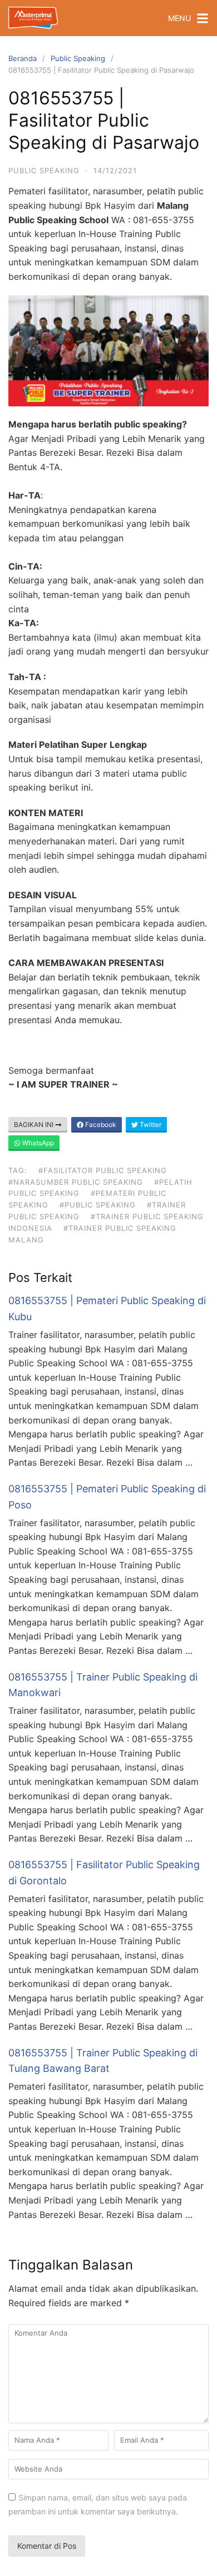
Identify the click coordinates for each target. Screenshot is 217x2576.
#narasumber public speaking (76, 1182)
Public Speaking (78, 58)
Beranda (23, 58)
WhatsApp (37, 1143)
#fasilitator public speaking (103, 1170)
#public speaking (98, 1205)
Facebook (100, 1125)
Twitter (150, 1125)
